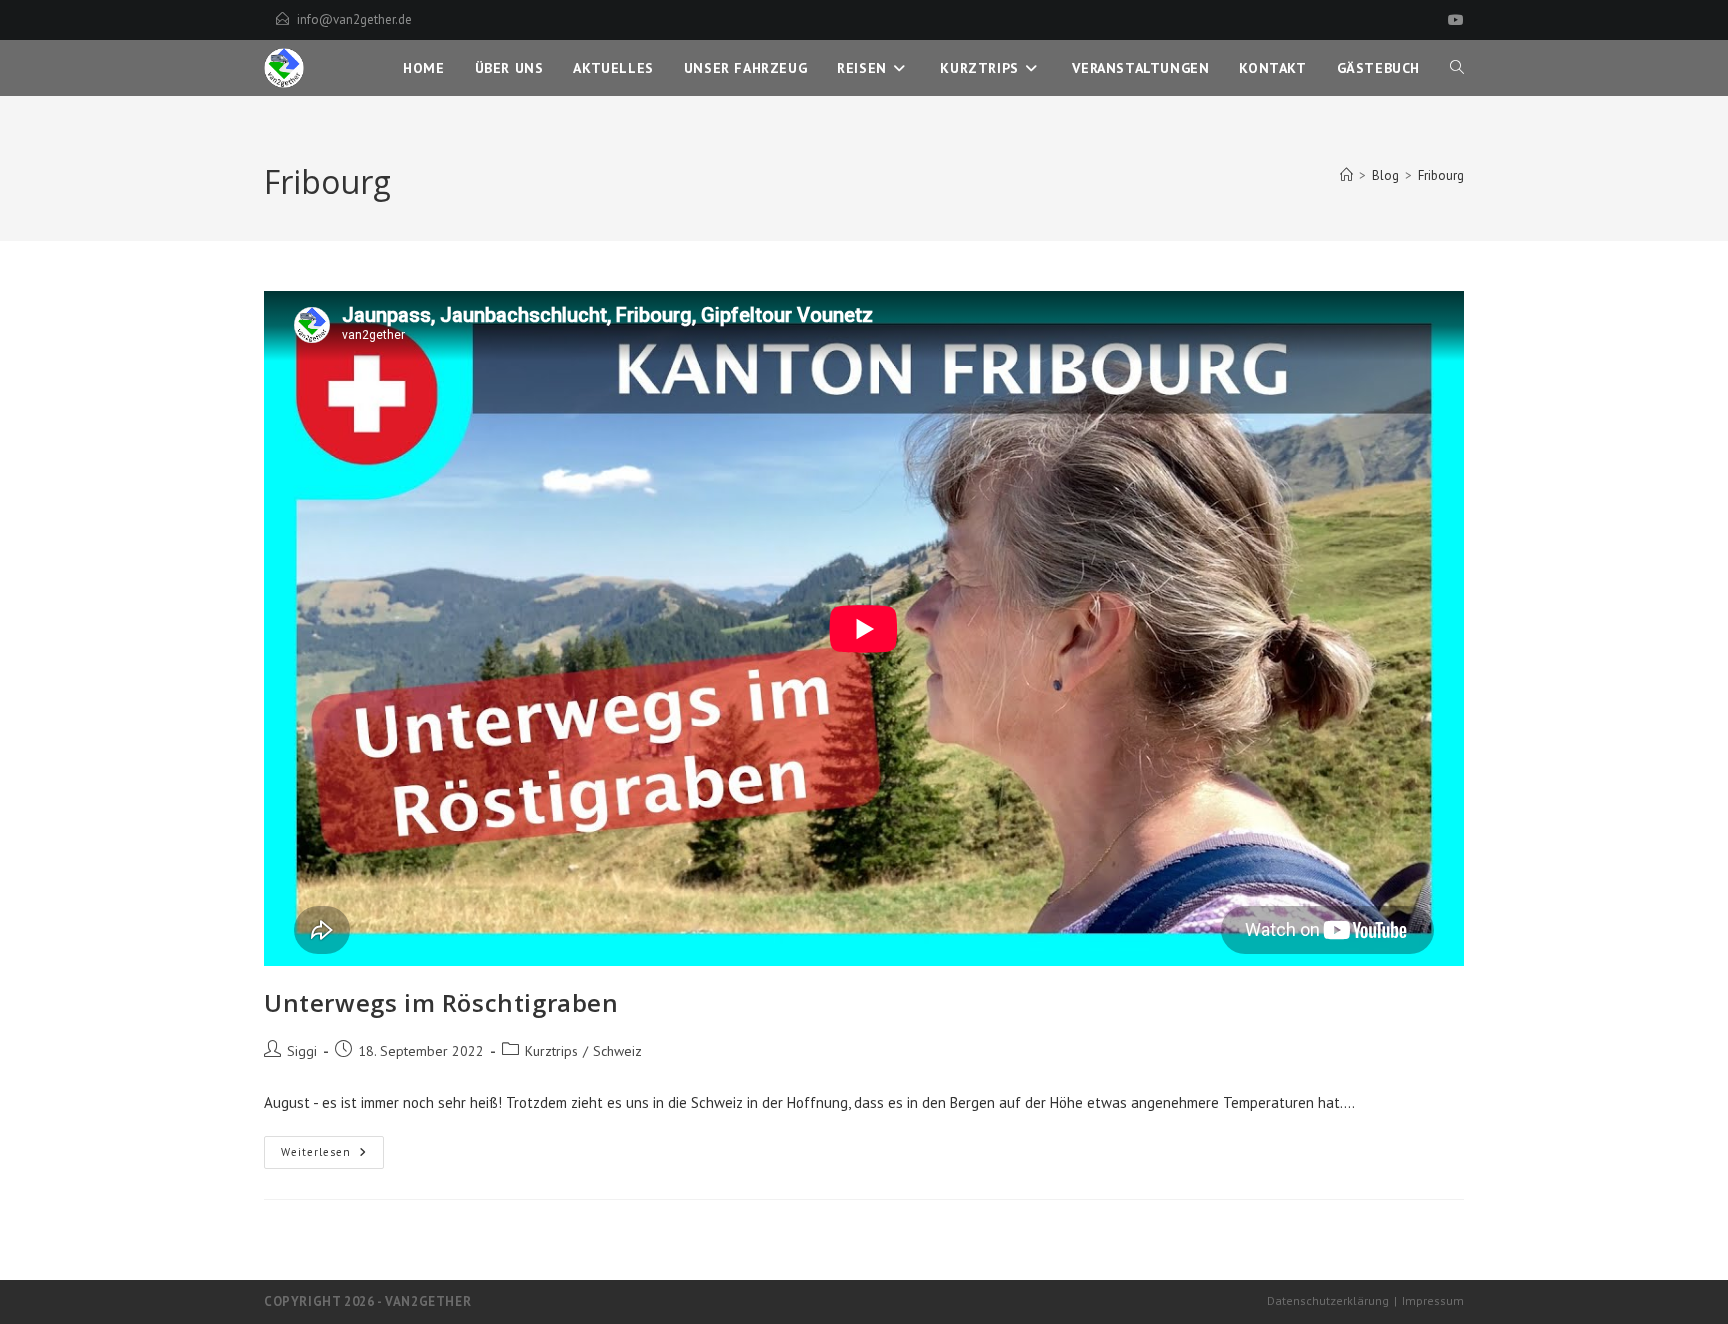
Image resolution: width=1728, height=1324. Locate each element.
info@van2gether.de (354, 19)
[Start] (1346, 175)
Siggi (302, 1051)
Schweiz (617, 1051)
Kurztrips (551, 1051)
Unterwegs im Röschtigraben (441, 1002)
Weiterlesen (332, 1156)
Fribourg (1441, 175)
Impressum (1433, 1300)
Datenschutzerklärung (1328, 1300)
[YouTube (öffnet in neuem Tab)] (1453, 20)
